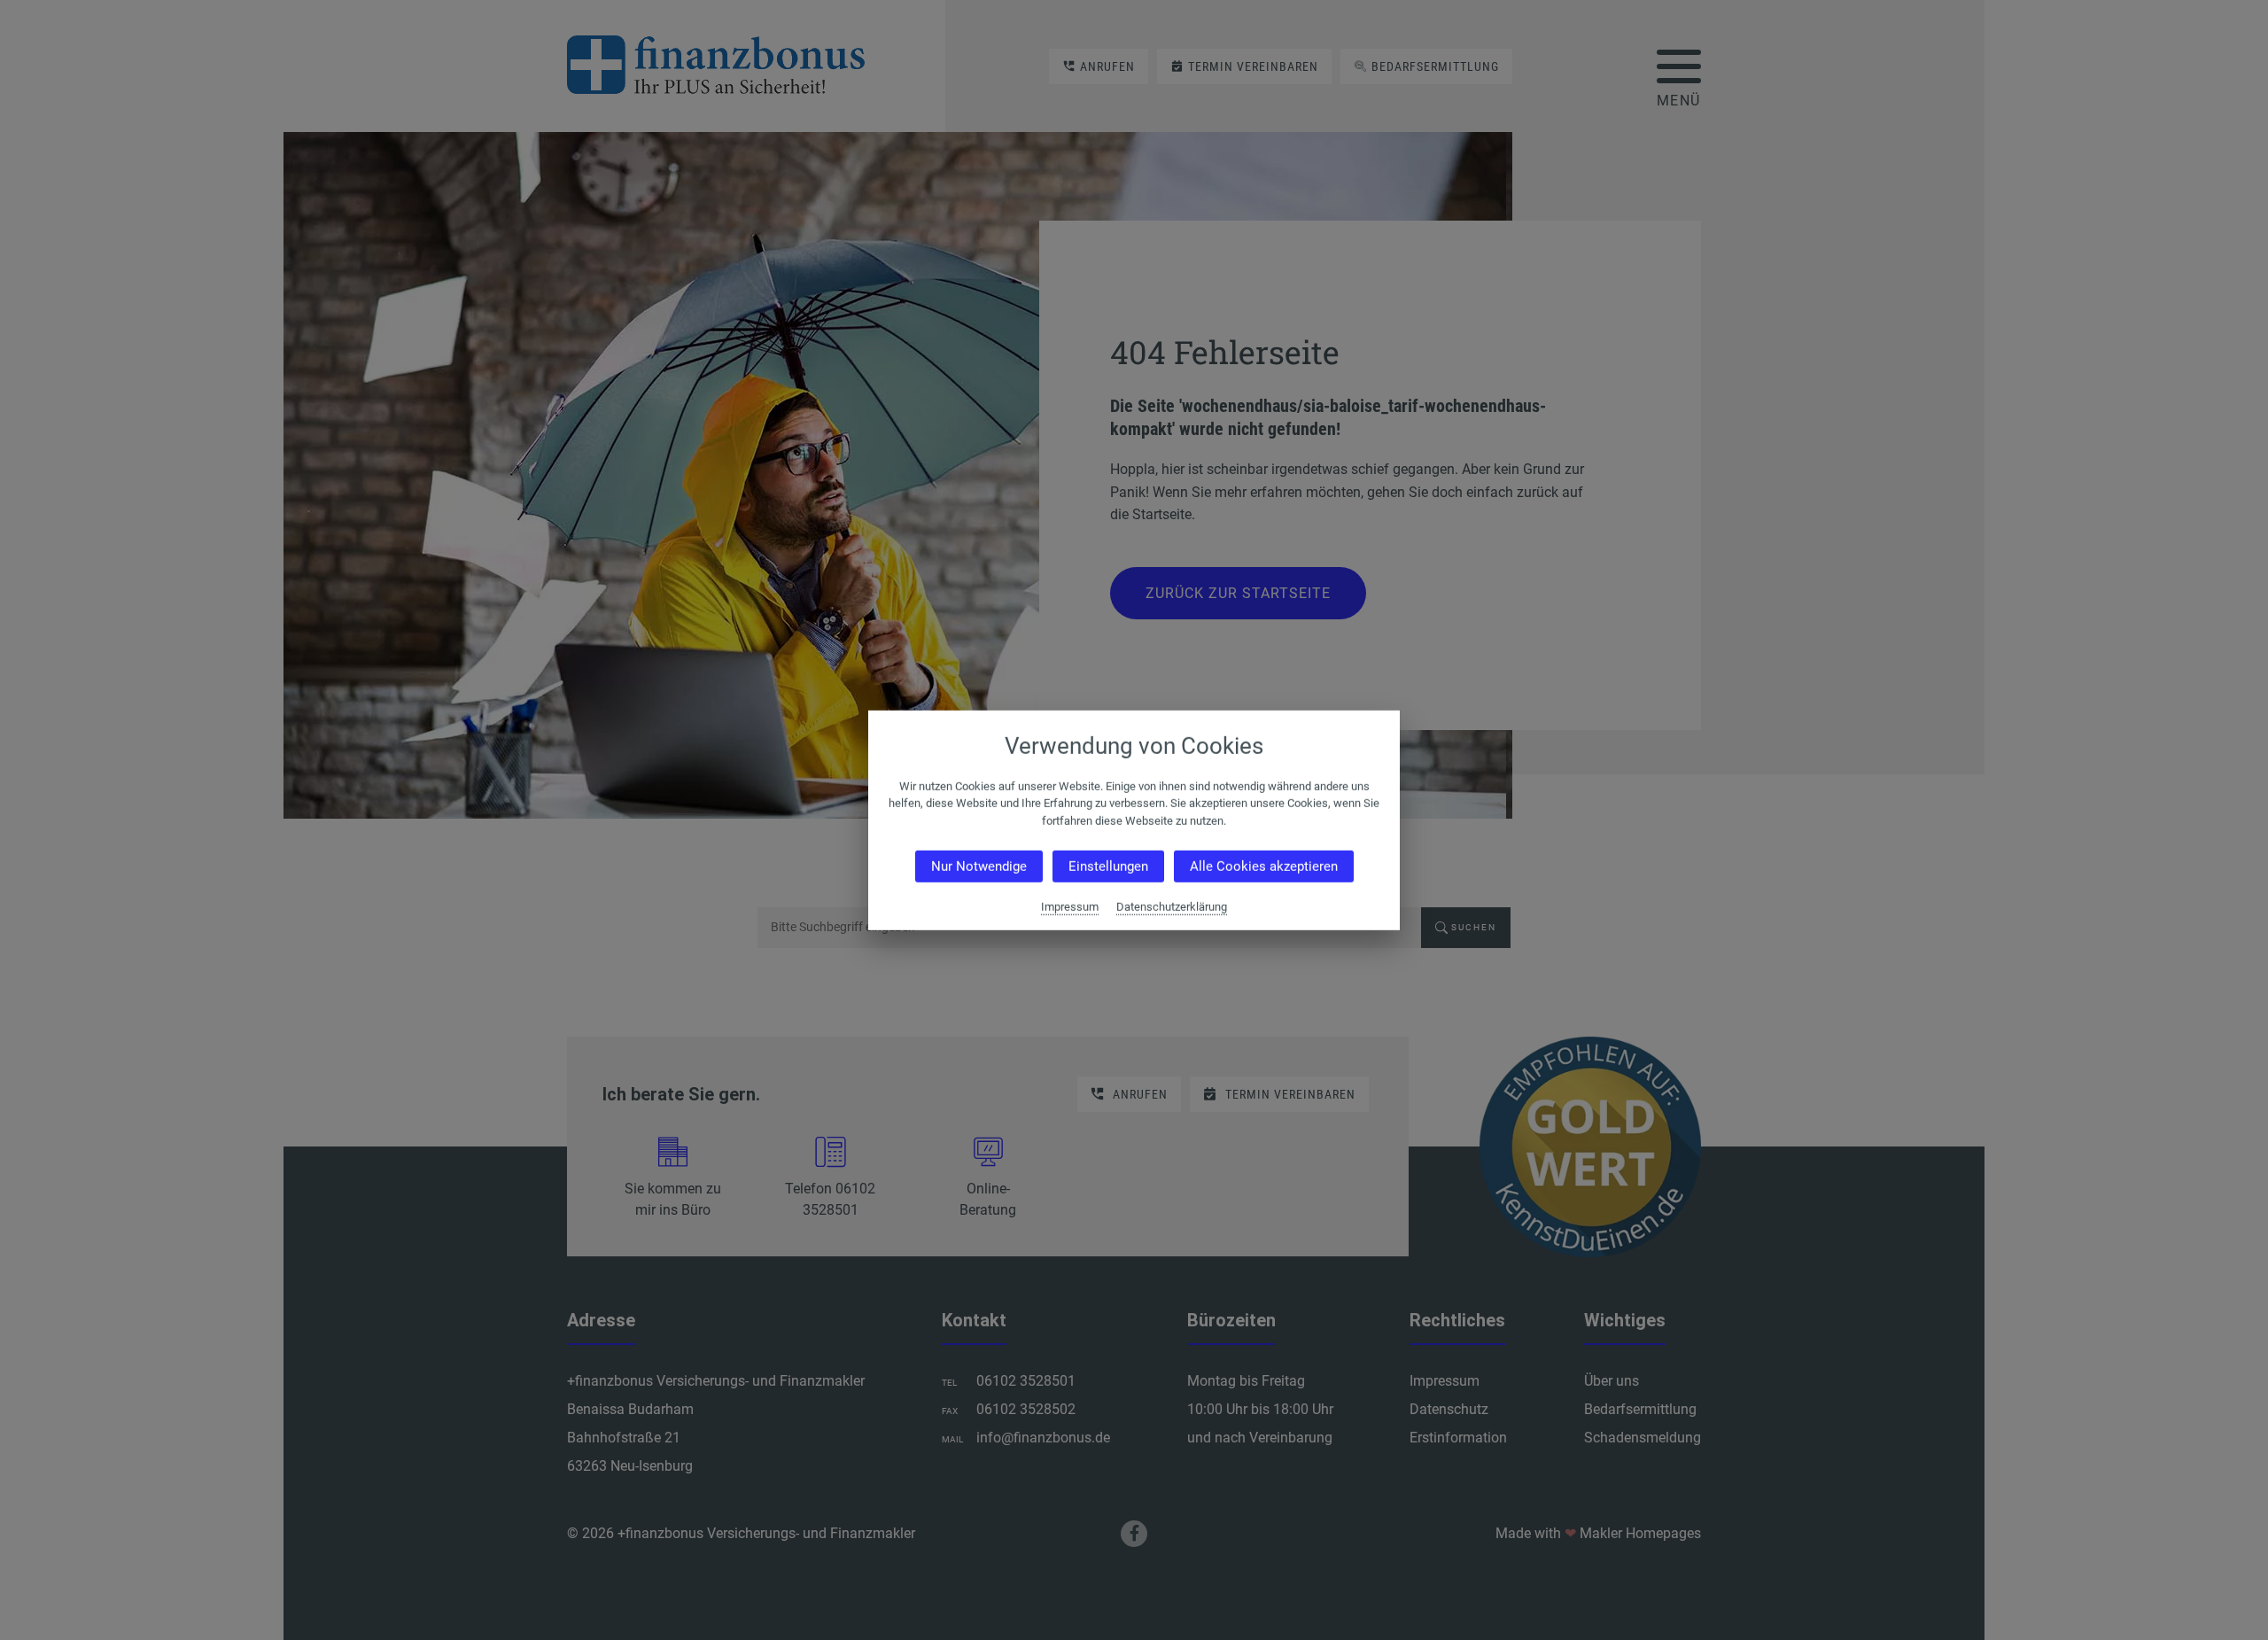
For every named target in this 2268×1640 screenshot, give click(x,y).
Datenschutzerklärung (1172, 907)
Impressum (1070, 907)
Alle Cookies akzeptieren (1264, 867)
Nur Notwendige (979, 867)
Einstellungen (1108, 867)
